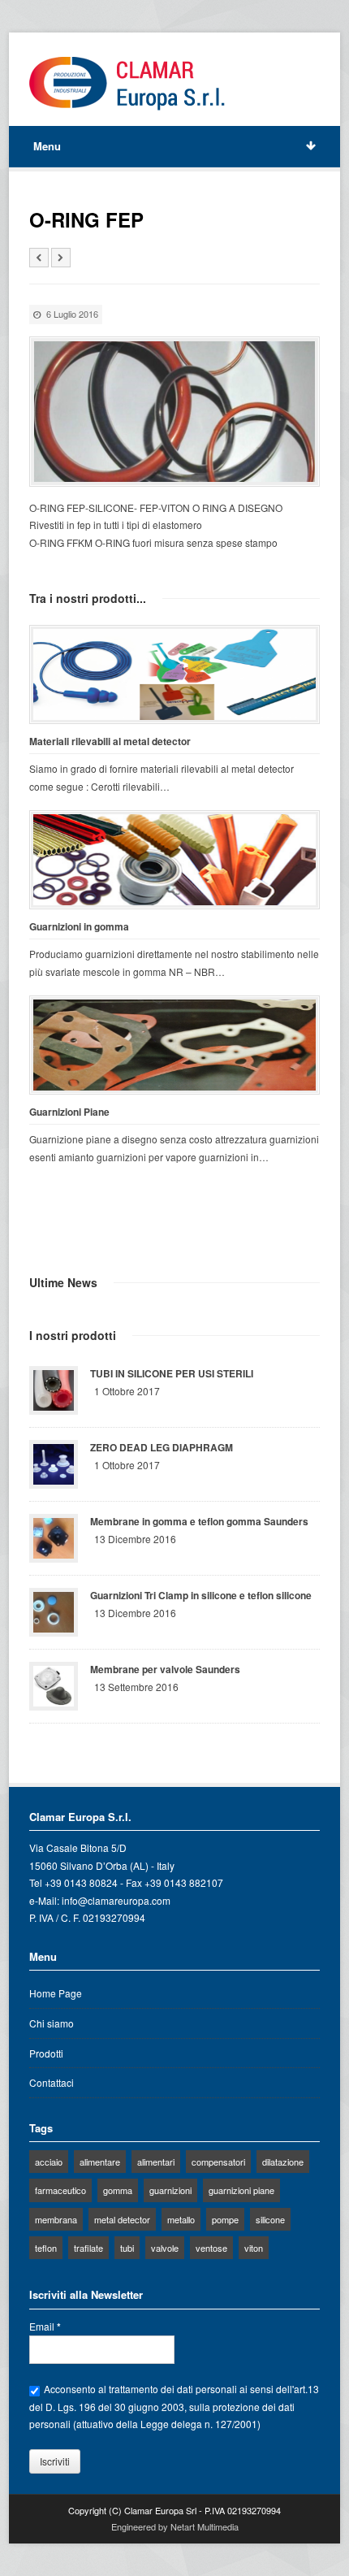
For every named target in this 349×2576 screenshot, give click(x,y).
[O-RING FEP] (175, 412)
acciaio (49, 2162)
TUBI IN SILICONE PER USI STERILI (172, 1373)
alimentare (100, 2162)
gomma (118, 2190)
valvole (165, 2248)
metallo (181, 2219)
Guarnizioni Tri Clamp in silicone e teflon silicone (201, 1595)
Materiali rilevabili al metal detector (110, 742)
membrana (56, 2219)
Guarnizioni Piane (69, 1112)
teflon (46, 2248)
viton (254, 2248)
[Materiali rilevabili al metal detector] (175, 674)
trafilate (88, 2248)
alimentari (156, 2162)
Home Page (56, 1993)
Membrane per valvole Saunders (165, 1669)
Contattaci (52, 2082)
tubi (127, 2248)
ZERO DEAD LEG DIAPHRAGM (162, 1447)
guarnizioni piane (241, 2190)
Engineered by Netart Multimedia (175, 2526)
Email (45, 2327)
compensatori (218, 2162)
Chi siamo (52, 2023)
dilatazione (283, 2162)
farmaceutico (60, 2190)
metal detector (122, 2219)
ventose (211, 2248)
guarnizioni (170, 2190)
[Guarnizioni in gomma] (175, 860)
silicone (270, 2219)
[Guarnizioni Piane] (175, 1045)
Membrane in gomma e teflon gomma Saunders (199, 1521)
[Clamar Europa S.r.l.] (127, 84)
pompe (225, 2219)
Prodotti (46, 2053)
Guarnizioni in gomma (79, 927)
